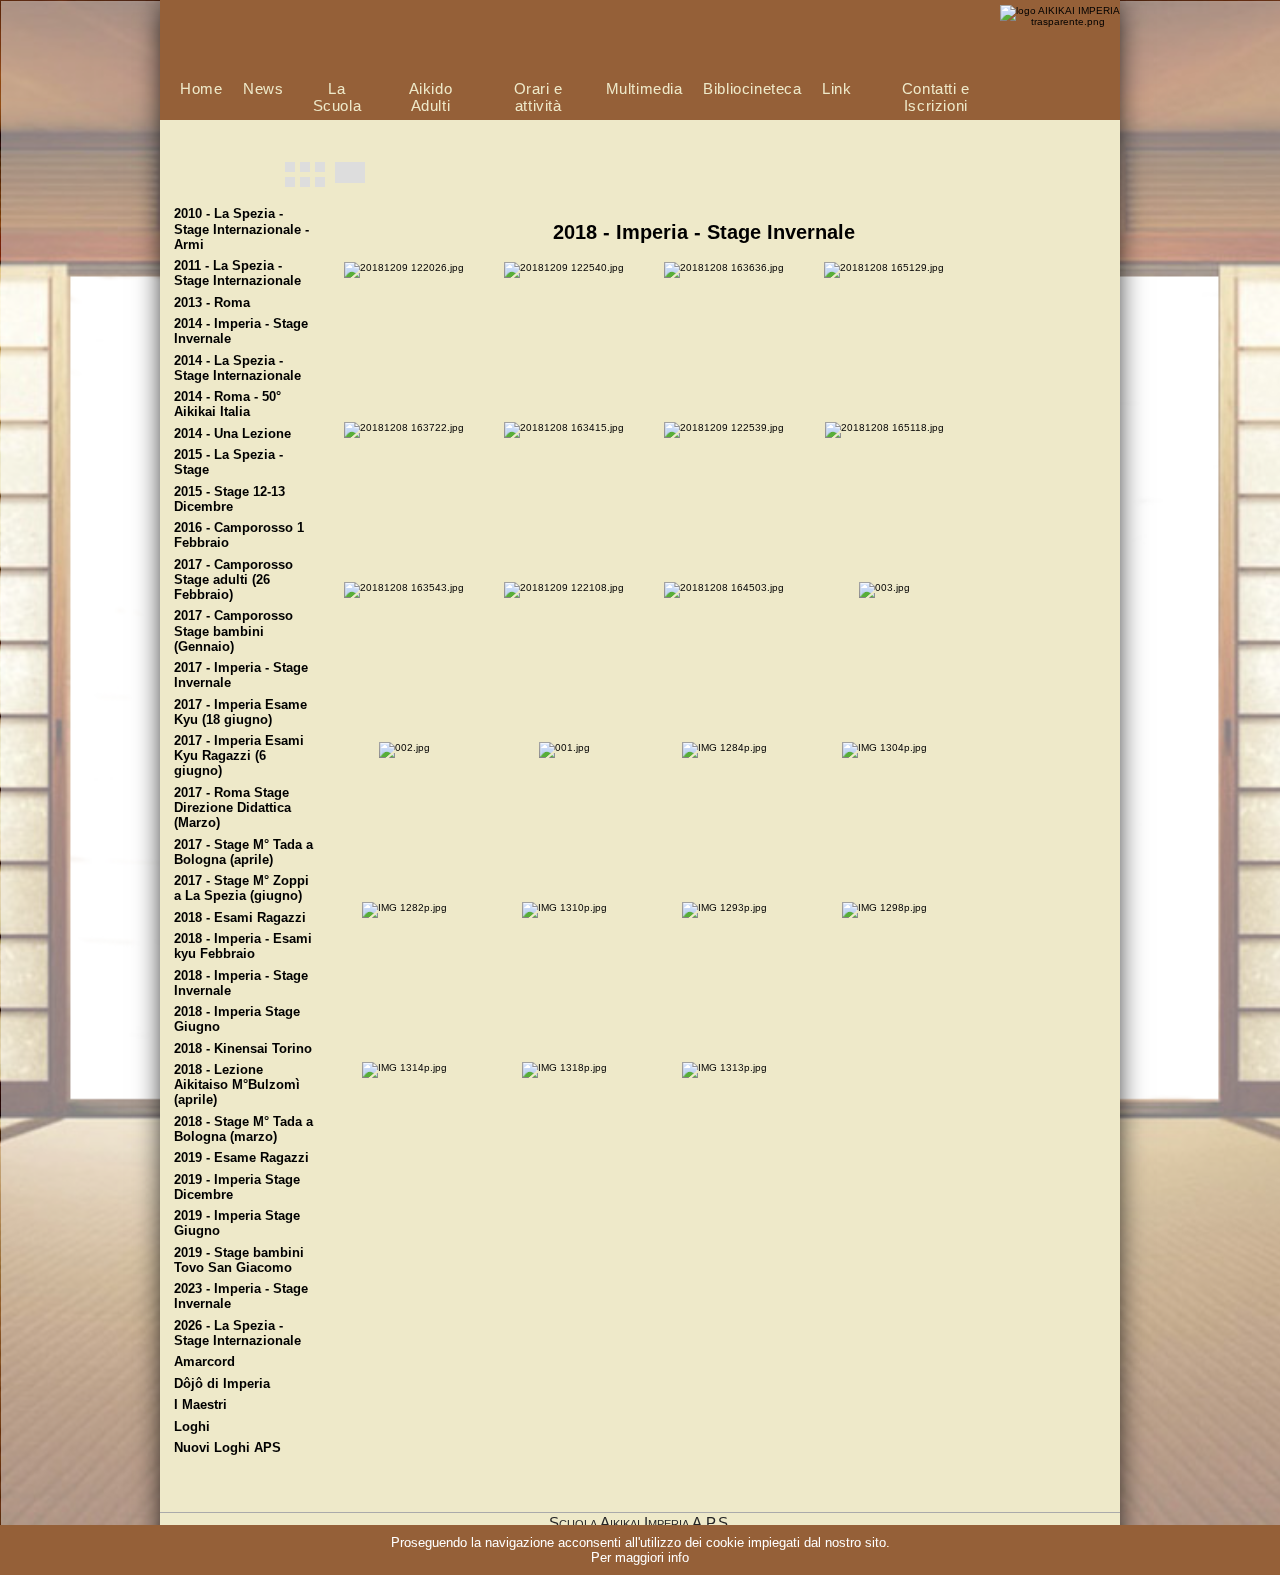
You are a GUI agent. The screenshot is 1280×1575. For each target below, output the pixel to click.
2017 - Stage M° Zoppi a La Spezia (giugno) (241, 888)
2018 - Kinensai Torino (243, 1049)
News (263, 88)
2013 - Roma (212, 303)
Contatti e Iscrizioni (936, 97)
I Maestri (200, 1405)
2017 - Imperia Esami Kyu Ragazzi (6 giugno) (239, 756)
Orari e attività (538, 97)
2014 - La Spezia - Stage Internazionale (237, 368)
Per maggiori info (640, 1557)
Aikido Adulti (431, 97)
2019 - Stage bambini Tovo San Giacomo (239, 1260)
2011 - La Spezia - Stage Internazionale (237, 273)
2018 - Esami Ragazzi (240, 918)
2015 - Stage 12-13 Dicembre (229, 499)
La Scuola (337, 97)
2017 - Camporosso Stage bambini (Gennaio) (233, 631)
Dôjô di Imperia (222, 1384)
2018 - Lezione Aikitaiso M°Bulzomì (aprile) (237, 1085)
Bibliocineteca (752, 88)
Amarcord (204, 1362)
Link (836, 88)
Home (201, 88)
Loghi (192, 1427)
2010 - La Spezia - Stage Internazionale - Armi (241, 229)
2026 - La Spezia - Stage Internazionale (237, 1333)
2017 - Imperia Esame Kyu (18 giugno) (240, 712)
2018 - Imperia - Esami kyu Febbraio (243, 946)
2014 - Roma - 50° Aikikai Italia (227, 404)
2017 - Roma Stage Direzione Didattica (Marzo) (232, 808)
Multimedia (644, 88)
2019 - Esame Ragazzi (241, 1158)
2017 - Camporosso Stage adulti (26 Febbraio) (233, 580)
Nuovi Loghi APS (227, 1448)
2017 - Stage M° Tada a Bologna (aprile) (243, 852)
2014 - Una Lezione (232, 434)
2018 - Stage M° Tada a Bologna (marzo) (243, 1129)
